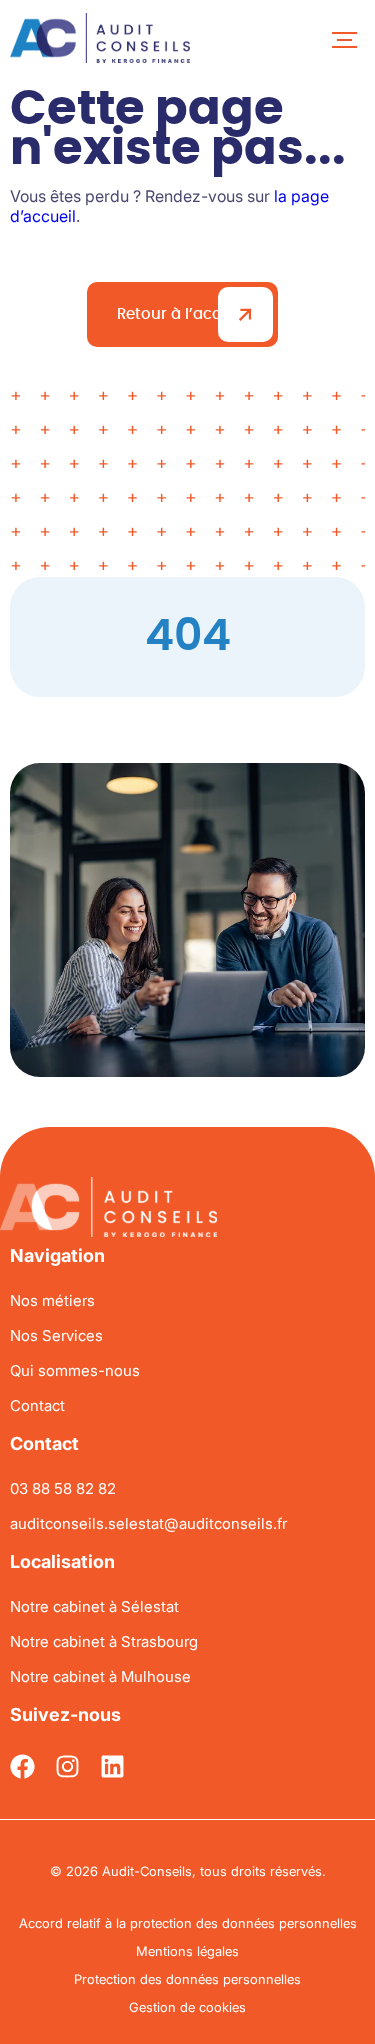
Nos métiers (52, 1300)
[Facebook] (22, 1766)
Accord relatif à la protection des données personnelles (188, 1923)
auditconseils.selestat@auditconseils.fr (148, 1523)
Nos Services (56, 1335)
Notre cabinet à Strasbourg (104, 1641)
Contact (37, 1405)
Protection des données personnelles (187, 1979)
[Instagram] (67, 1766)
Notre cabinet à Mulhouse (100, 1676)
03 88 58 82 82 (63, 1488)
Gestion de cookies (187, 2007)
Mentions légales (187, 1951)
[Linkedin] (112, 1766)
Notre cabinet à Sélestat (94, 1606)
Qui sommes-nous (75, 1370)
